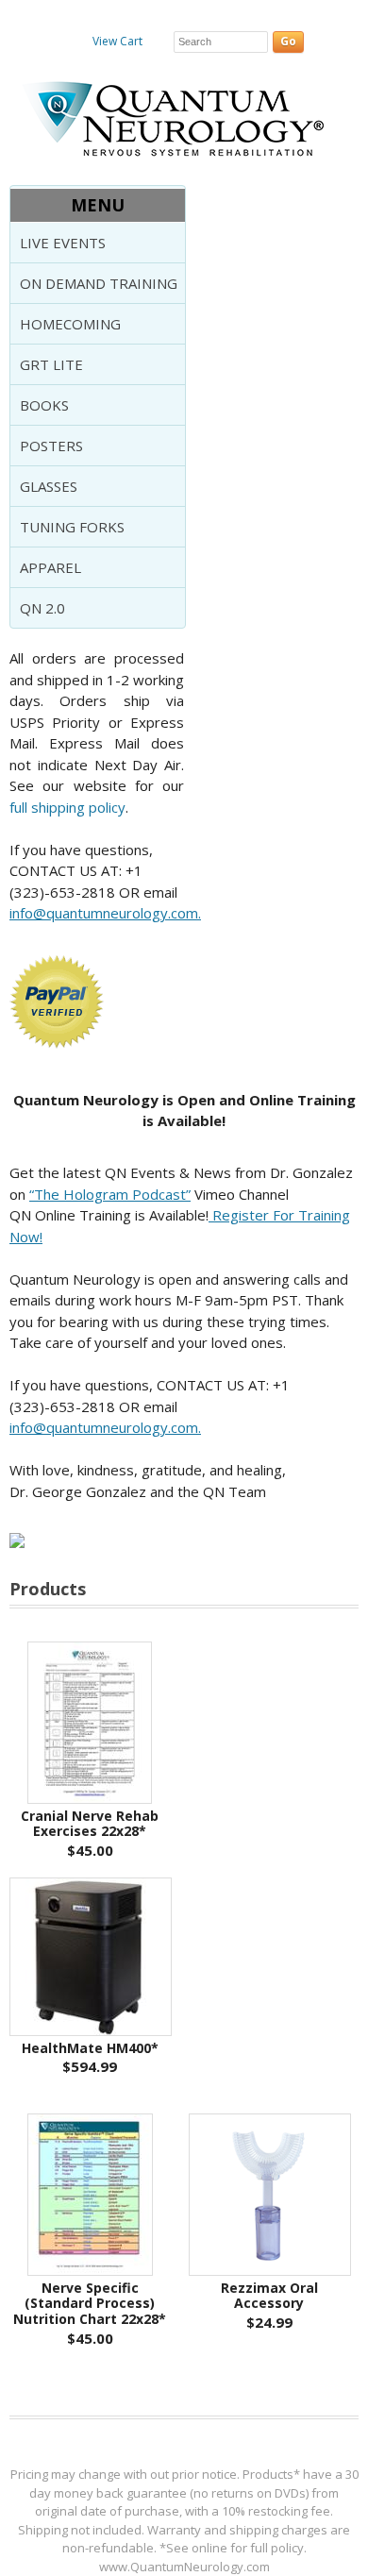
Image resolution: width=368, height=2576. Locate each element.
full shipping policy (67, 807)
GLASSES (49, 486)
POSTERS (51, 446)
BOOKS (44, 405)
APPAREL (50, 567)
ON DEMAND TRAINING (99, 283)
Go (288, 41)
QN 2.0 (42, 608)
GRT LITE (51, 364)
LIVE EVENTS (63, 243)
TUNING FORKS (72, 527)
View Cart (117, 41)
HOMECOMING (70, 324)
